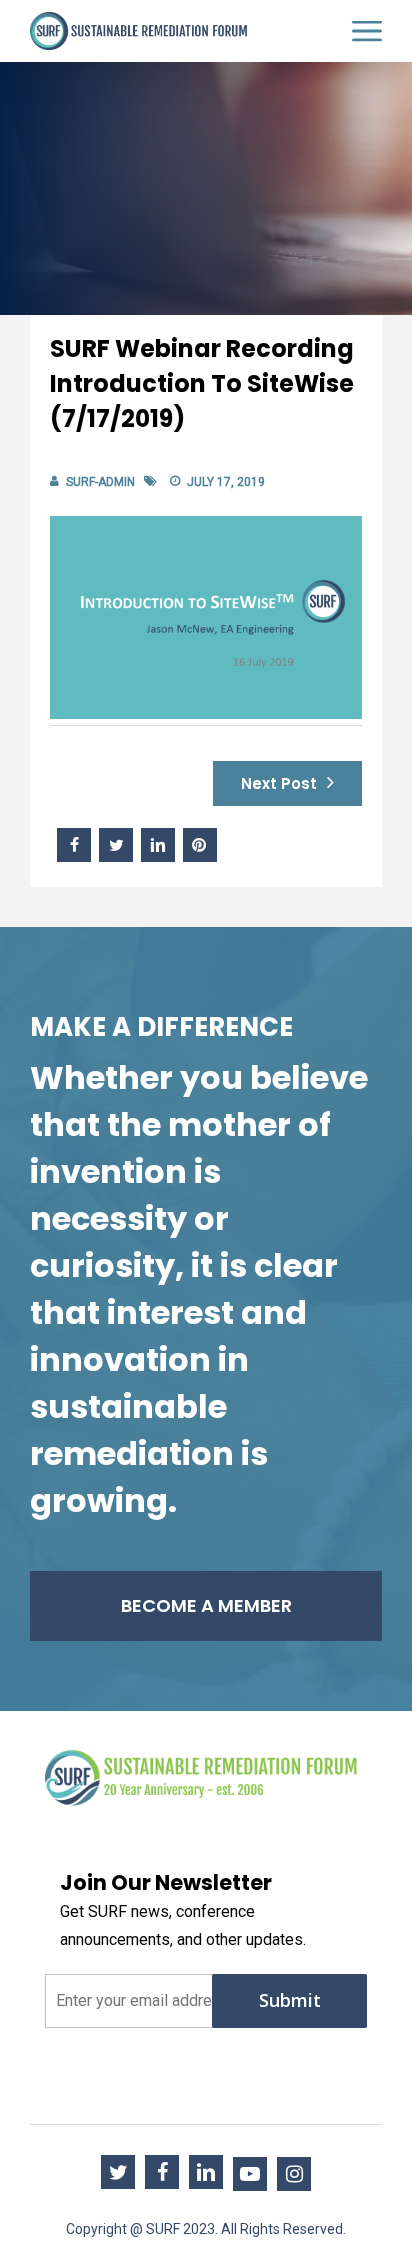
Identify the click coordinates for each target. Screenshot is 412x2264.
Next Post (279, 783)
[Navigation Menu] (367, 31)
